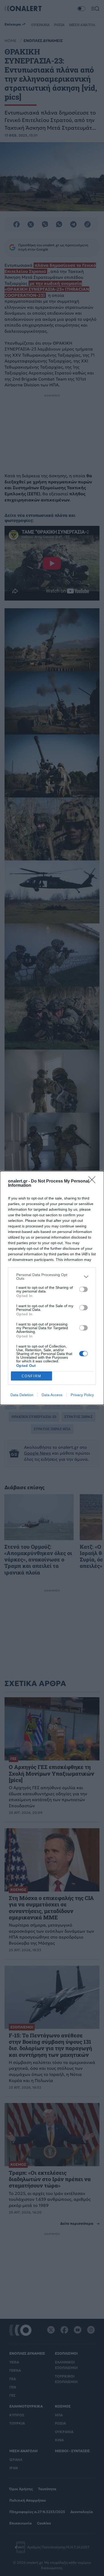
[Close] (94, 1181)
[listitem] (52, 1277)
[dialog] (52, 1288)
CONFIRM (31, 1376)
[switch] (83, 1289)
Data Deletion (22, 1395)
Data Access (52, 1395)
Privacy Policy (82, 1395)
